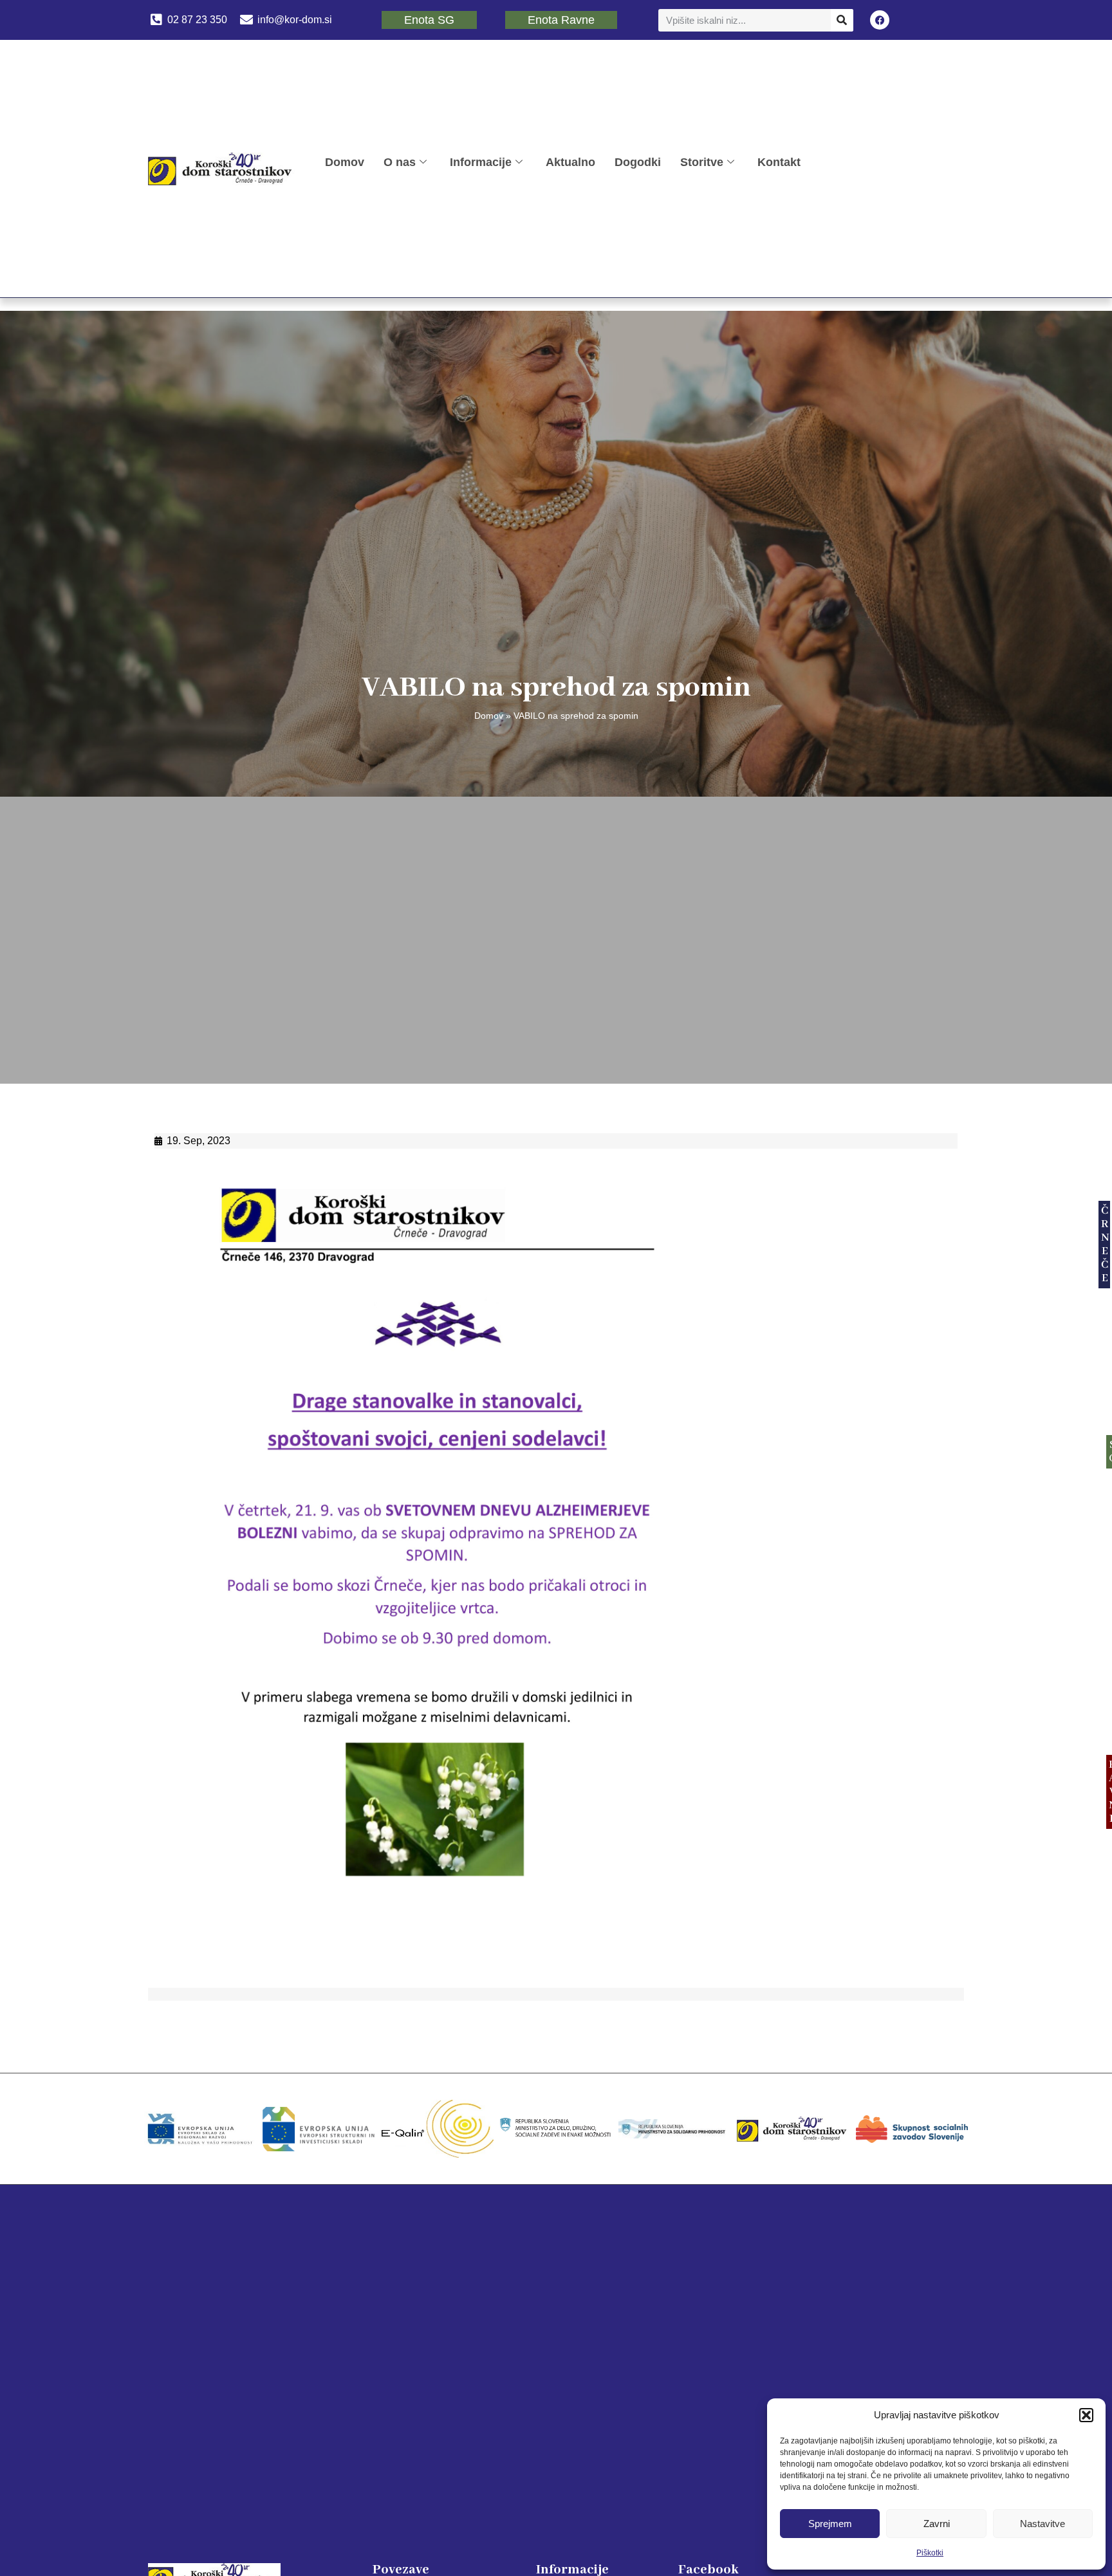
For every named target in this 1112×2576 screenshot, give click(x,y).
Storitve (702, 162)
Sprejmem (830, 2524)
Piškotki (930, 2553)
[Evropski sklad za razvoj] (200, 2129)
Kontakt (779, 162)
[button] (1086, 2415)
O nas (400, 162)
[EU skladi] (319, 2129)
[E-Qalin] (438, 2129)
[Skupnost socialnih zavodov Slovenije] (912, 2129)
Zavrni (937, 2524)
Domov (345, 162)
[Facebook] (880, 20)
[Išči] (842, 20)
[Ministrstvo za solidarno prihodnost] (674, 2129)
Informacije (481, 162)
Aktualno (570, 162)
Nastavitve (1042, 2524)
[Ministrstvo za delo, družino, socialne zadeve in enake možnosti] (556, 2129)
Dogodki (638, 162)
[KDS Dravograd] (793, 2129)
